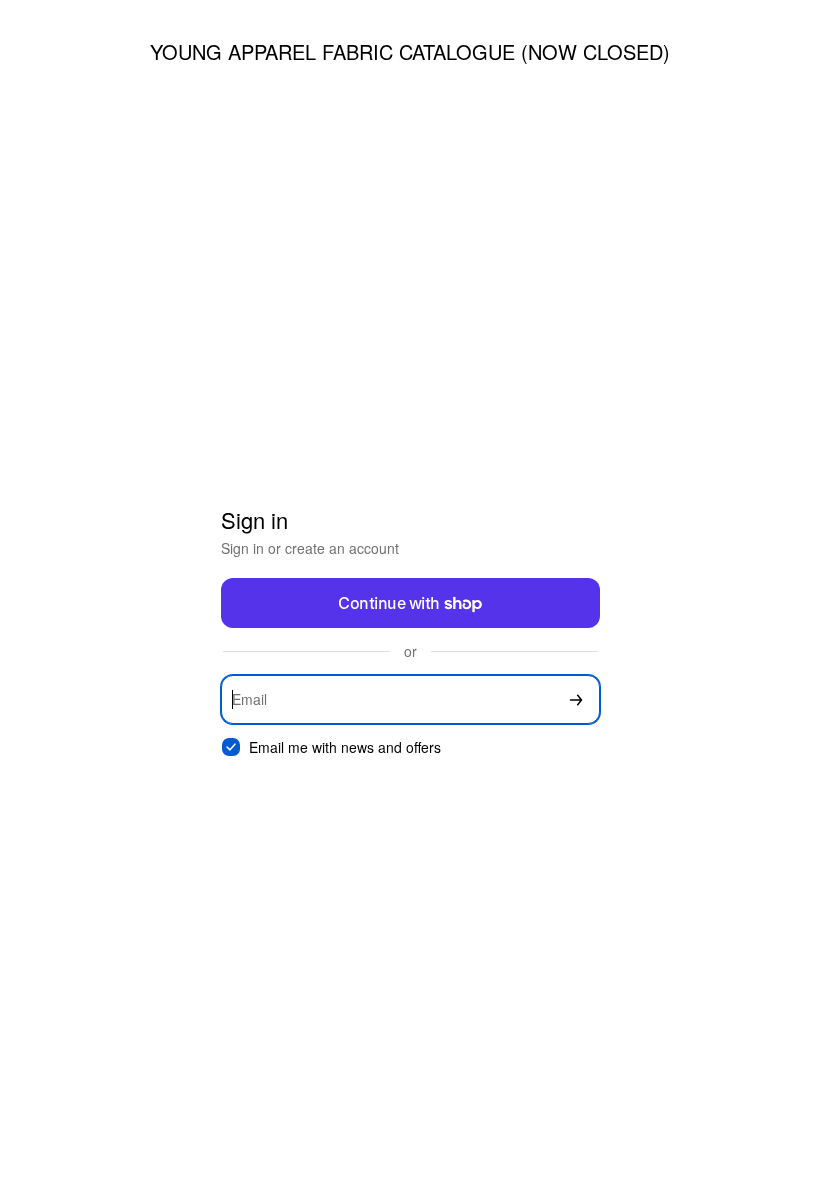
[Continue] (576, 699)
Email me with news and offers (345, 747)
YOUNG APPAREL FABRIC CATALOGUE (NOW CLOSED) (410, 51)
